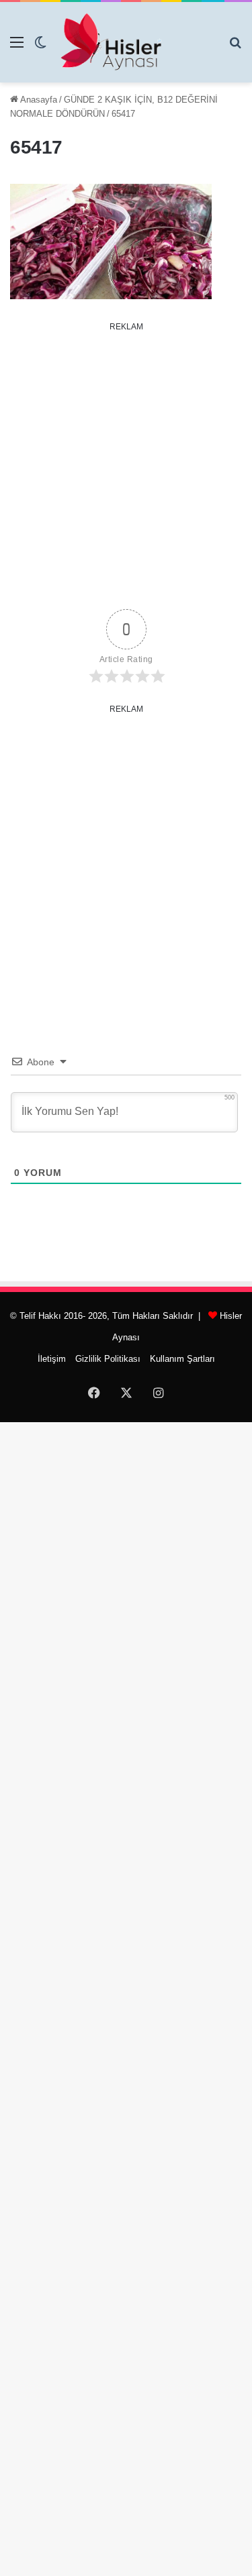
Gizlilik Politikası (108, 1359)
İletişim (52, 1359)
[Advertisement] (126, 463)
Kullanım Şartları (182, 1359)
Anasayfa (38, 100)
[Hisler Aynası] (111, 42)
